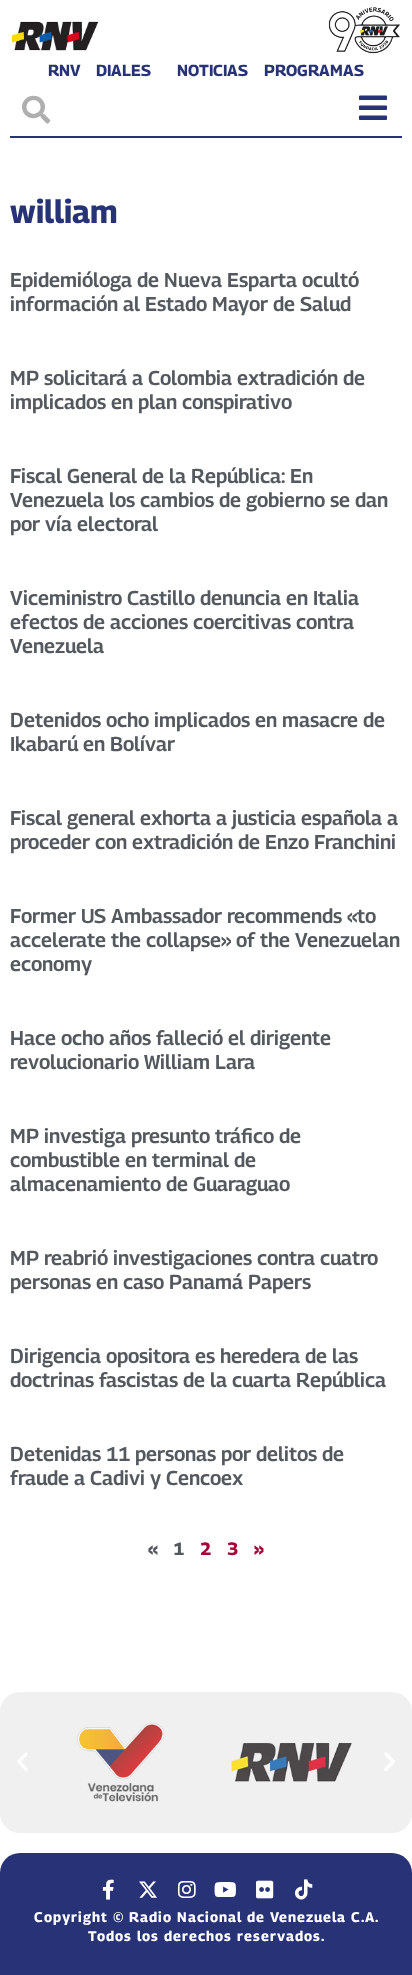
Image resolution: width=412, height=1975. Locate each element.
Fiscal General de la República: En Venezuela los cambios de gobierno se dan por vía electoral (199, 500)
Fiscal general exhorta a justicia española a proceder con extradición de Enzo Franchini (204, 830)
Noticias (212, 71)
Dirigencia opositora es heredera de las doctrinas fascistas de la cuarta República (198, 1368)
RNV (64, 71)
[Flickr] (265, 1890)
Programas (314, 71)
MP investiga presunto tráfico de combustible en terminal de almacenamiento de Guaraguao (155, 1160)
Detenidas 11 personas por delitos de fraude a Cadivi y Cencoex (177, 1466)
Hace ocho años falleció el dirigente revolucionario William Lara (170, 1050)
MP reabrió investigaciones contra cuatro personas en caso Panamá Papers (194, 1270)
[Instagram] (187, 1890)
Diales (123, 71)
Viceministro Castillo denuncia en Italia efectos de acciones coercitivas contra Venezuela (184, 622)
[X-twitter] (148, 1890)
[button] (22, 1761)
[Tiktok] (304, 1890)
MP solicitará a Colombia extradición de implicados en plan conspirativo (187, 390)
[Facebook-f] (109, 1890)
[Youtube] (226, 1890)
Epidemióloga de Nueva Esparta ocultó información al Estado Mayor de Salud (184, 292)
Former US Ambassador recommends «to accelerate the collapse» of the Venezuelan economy (205, 940)
